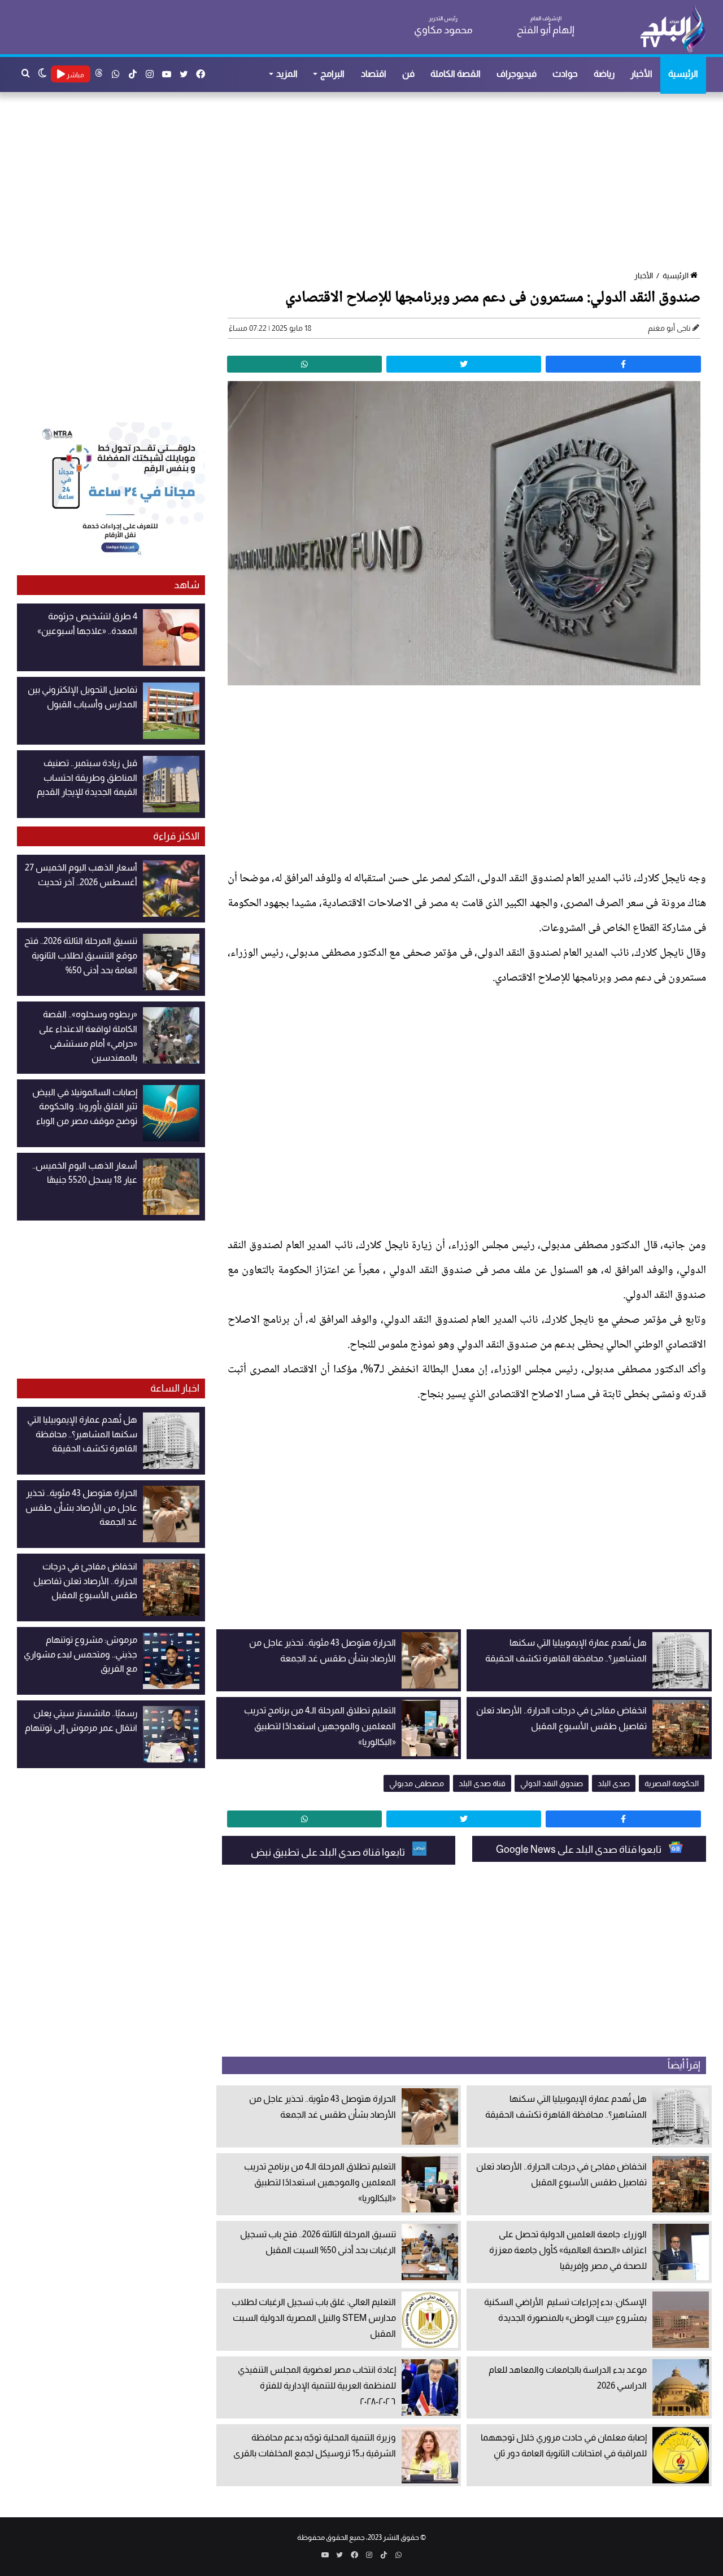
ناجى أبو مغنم (669, 328)
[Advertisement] (367, 182)
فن (408, 74)
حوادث (565, 74)
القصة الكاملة (456, 74)
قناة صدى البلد (482, 1783)
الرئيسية (683, 74)
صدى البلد (614, 1783)
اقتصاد (374, 74)
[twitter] (464, 364)
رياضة (604, 74)
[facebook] (623, 364)
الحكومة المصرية (672, 1783)
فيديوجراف (517, 74)
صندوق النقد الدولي (552, 1783)
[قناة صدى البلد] (672, 28)
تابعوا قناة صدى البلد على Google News (580, 1849)
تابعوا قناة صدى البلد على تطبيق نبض (329, 1852)
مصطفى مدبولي (417, 1783)
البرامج (332, 74)
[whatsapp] (304, 364)
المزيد (287, 74)
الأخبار (641, 74)
